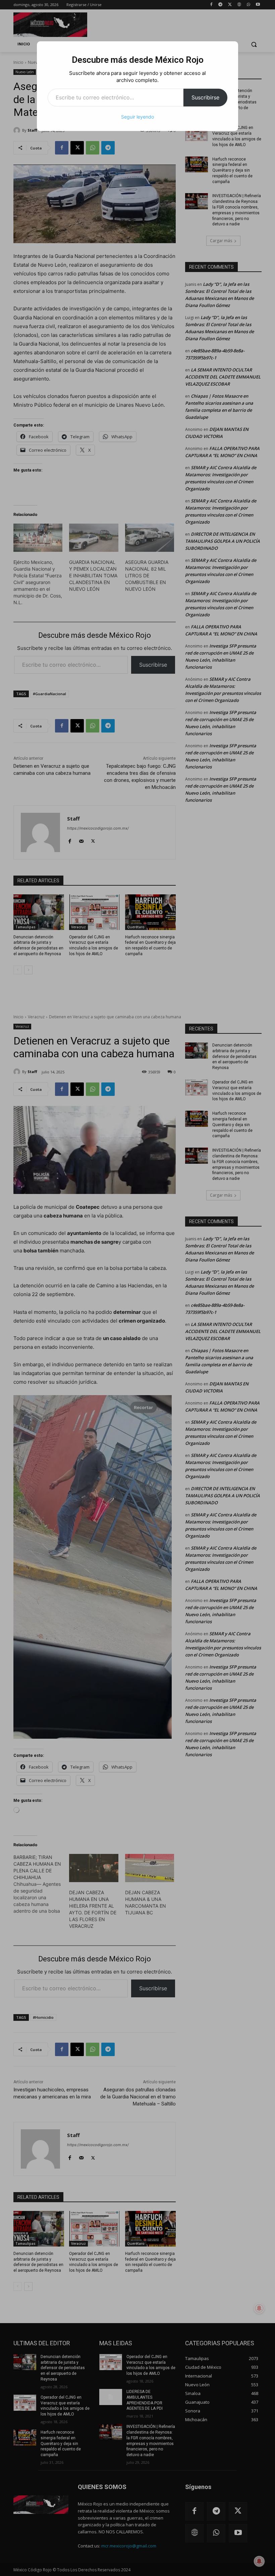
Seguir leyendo (137, 117)
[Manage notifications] (259, 2561)
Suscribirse (205, 97)
